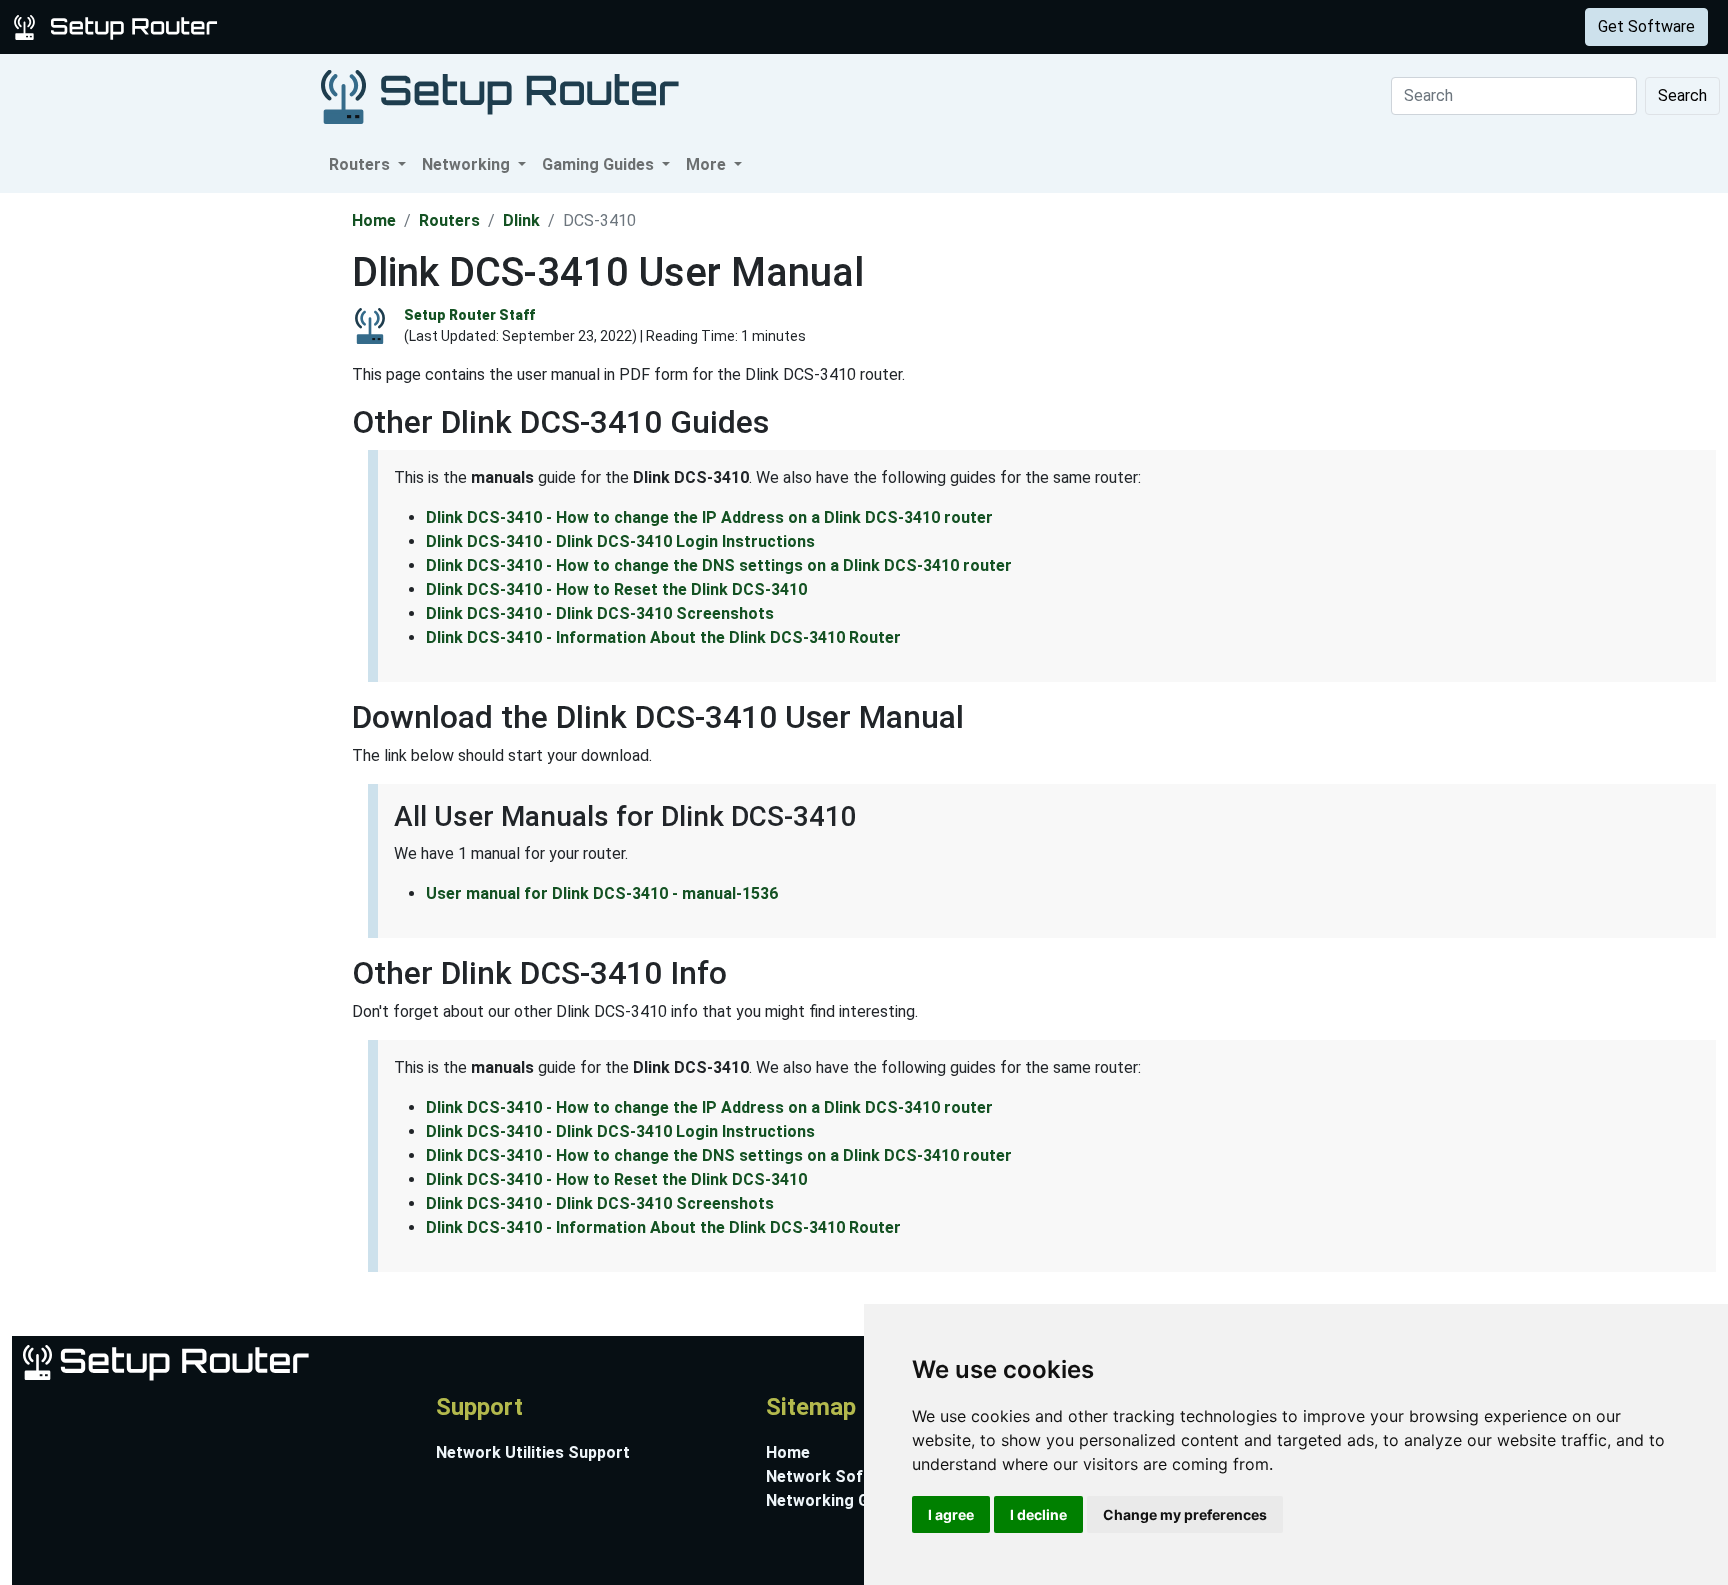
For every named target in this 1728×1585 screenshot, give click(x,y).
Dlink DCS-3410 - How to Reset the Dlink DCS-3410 (616, 589)
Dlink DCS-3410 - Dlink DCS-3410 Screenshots (600, 613)
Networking (403, 26)
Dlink (521, 220)
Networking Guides (837, 1500)
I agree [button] (951, 1514)
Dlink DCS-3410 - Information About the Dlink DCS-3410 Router (663, 637)
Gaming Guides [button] (600, 164)
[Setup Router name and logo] (119, 25)
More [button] (708, 164)
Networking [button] (468, 164)
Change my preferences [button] (1185, 1514)
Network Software (836, 1476)
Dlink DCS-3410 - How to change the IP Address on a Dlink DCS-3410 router (709, 517)
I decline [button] (1038, 1514)
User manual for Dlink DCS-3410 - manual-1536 (602, 893)
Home (374, 220)
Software (499, 26)
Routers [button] (361, 164)
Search (1682, 95)
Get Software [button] (1646, 26)
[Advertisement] (174, 493)
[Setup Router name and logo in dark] (500, 95)
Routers (312, 26)
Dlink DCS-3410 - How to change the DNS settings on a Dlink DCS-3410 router (719, 565)
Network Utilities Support (533, 1452)
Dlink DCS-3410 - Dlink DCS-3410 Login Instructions (620, 541)
